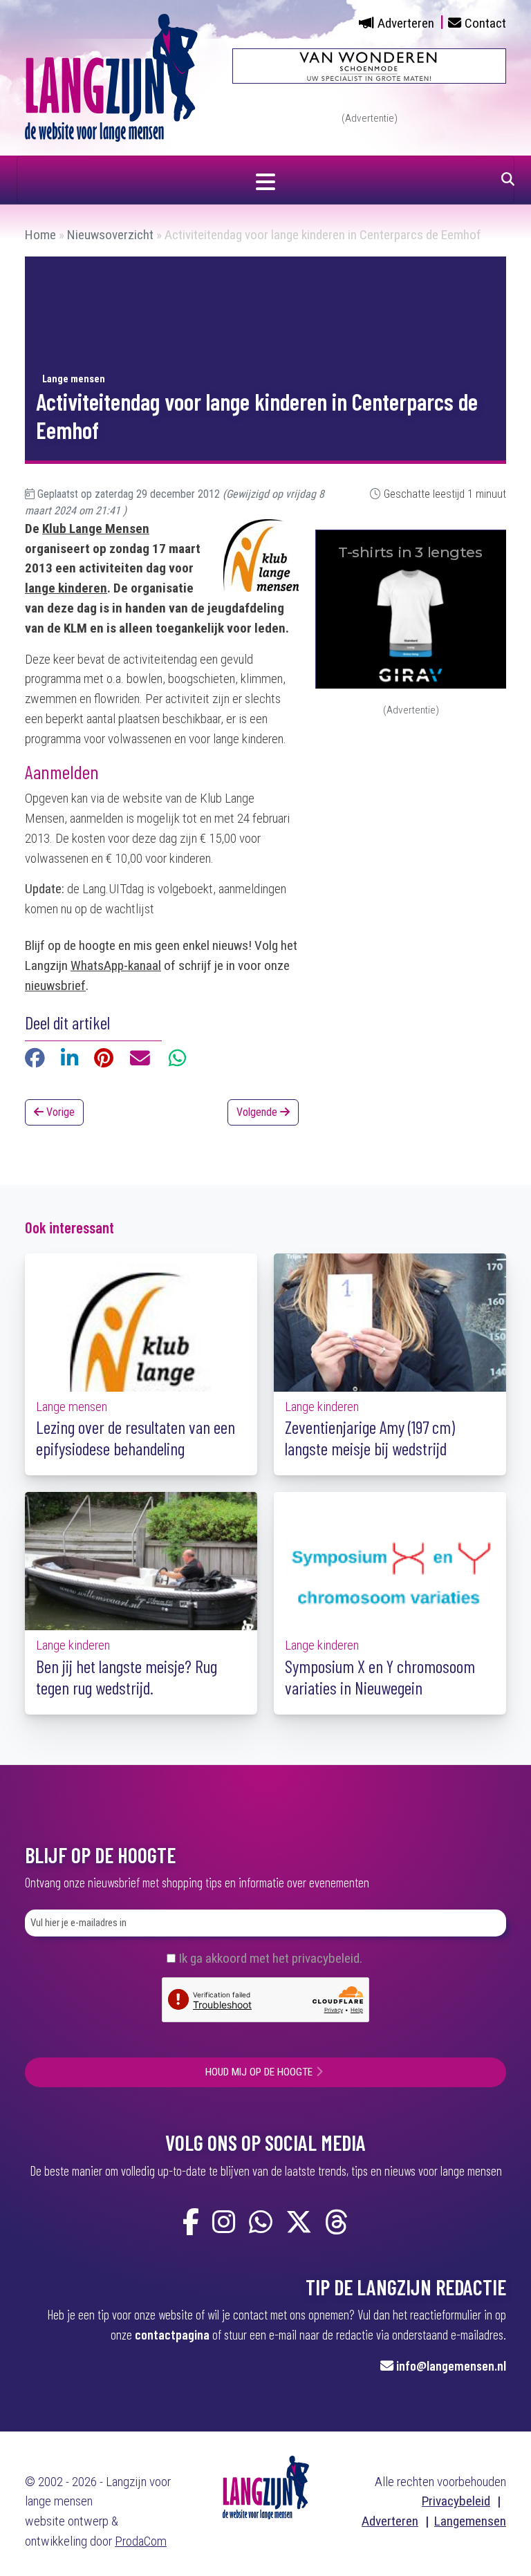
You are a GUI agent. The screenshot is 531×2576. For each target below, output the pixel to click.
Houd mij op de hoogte (259, 2072)
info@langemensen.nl (451, 2365)
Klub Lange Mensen (96, 529)
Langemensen (470, 2521)
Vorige (59, 1112)
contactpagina (172, 2334)
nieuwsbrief (55, 986)
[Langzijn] (266, 2486)
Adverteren (406, 23)
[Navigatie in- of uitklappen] (265, 180)
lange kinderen (66, 588)
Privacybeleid (456, 2501)
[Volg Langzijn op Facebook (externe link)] (191, 2223)
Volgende (258, 1112)
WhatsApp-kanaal (116, 965)
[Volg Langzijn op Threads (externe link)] (337, 2223)
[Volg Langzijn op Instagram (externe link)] (224, 2223)
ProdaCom (141, 2541)
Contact (485, 23)
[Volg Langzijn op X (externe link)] (299, 2223)
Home (40, 235)
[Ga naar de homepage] (111, 77)
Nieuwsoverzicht (110, 235)
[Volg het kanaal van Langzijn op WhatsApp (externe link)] (261, 2223)
